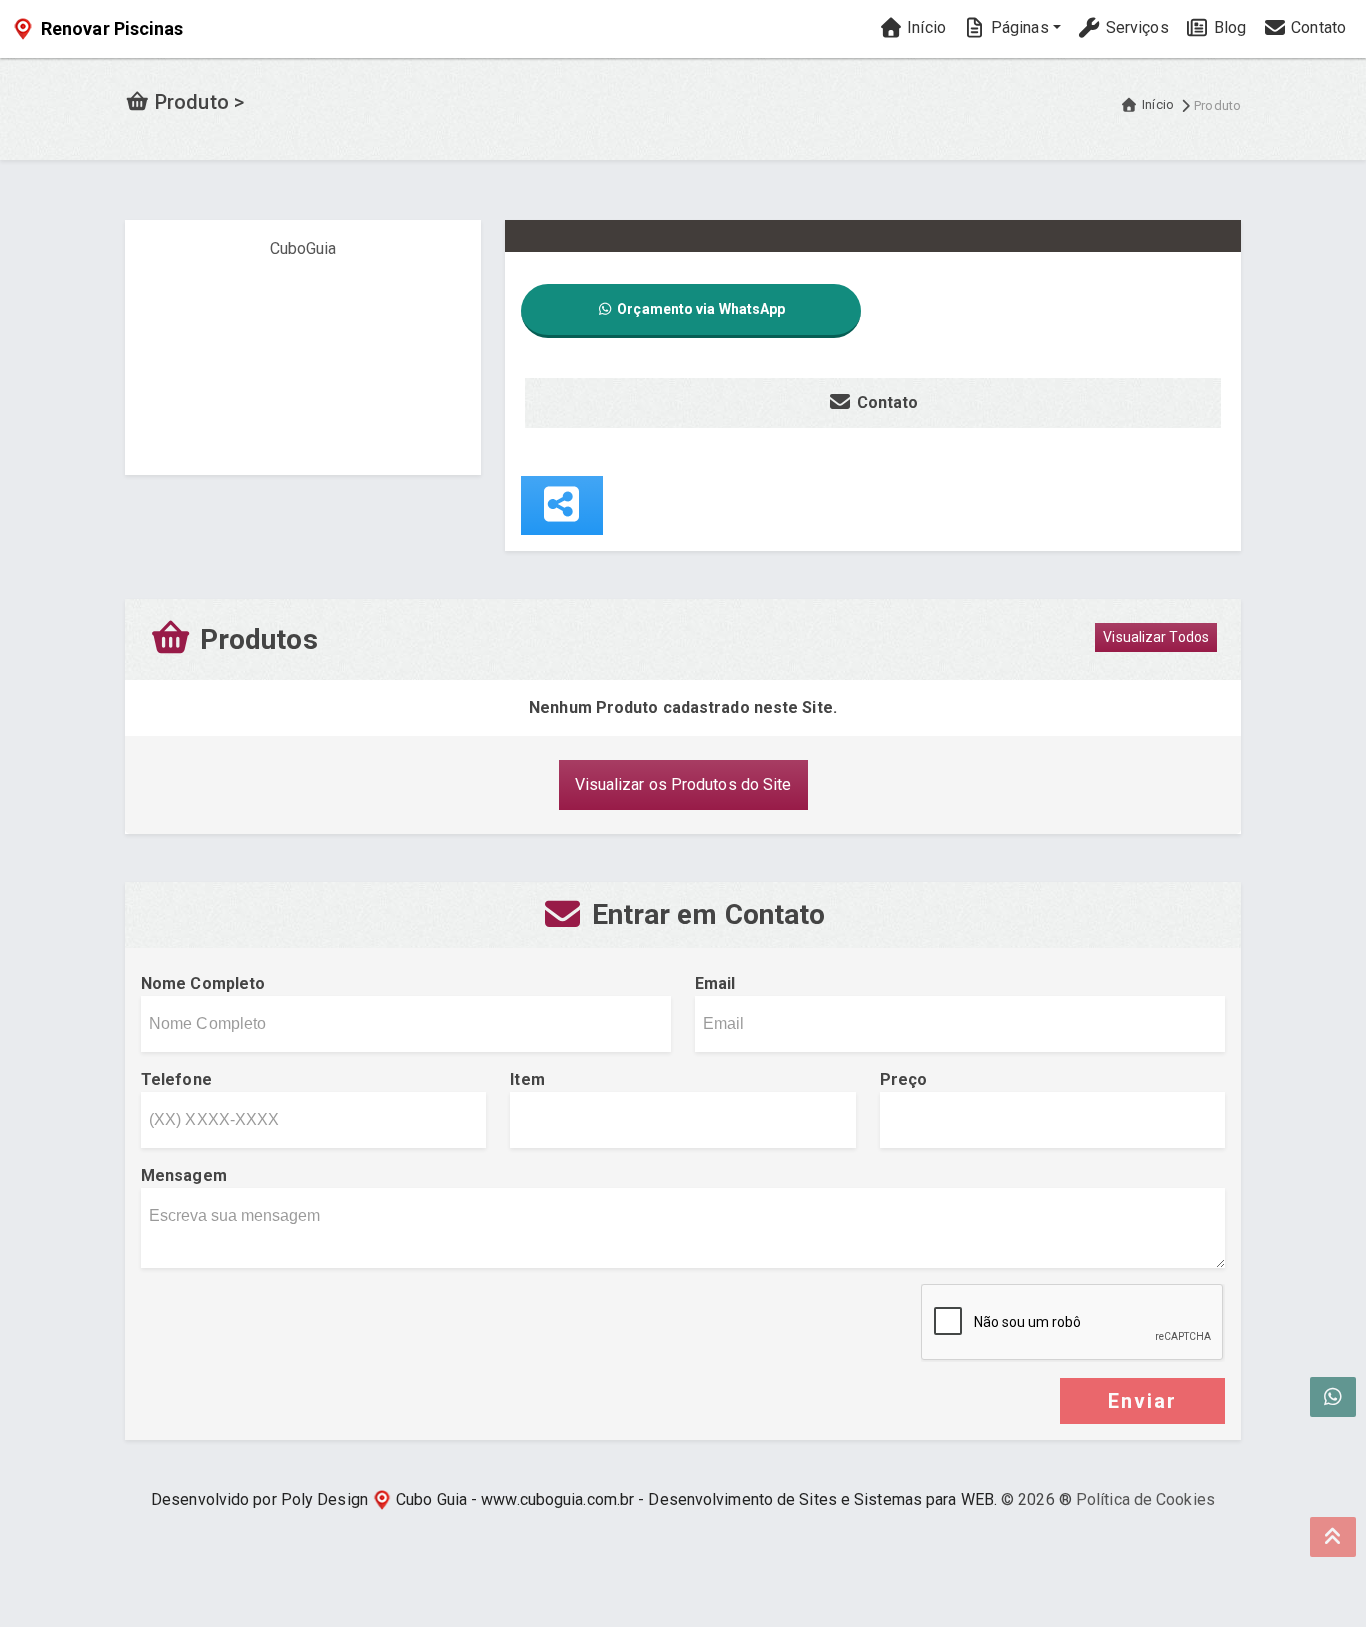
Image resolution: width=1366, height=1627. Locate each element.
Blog (1228, 27)
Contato (1316, 27)
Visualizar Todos (1156, 637)
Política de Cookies (1145, 1499)
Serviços (1135, 27)
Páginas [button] (1018, 27)
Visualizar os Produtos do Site (683, 784)
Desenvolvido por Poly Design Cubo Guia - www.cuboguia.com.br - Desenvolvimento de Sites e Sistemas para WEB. (574, 1499)
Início (924, 27)
